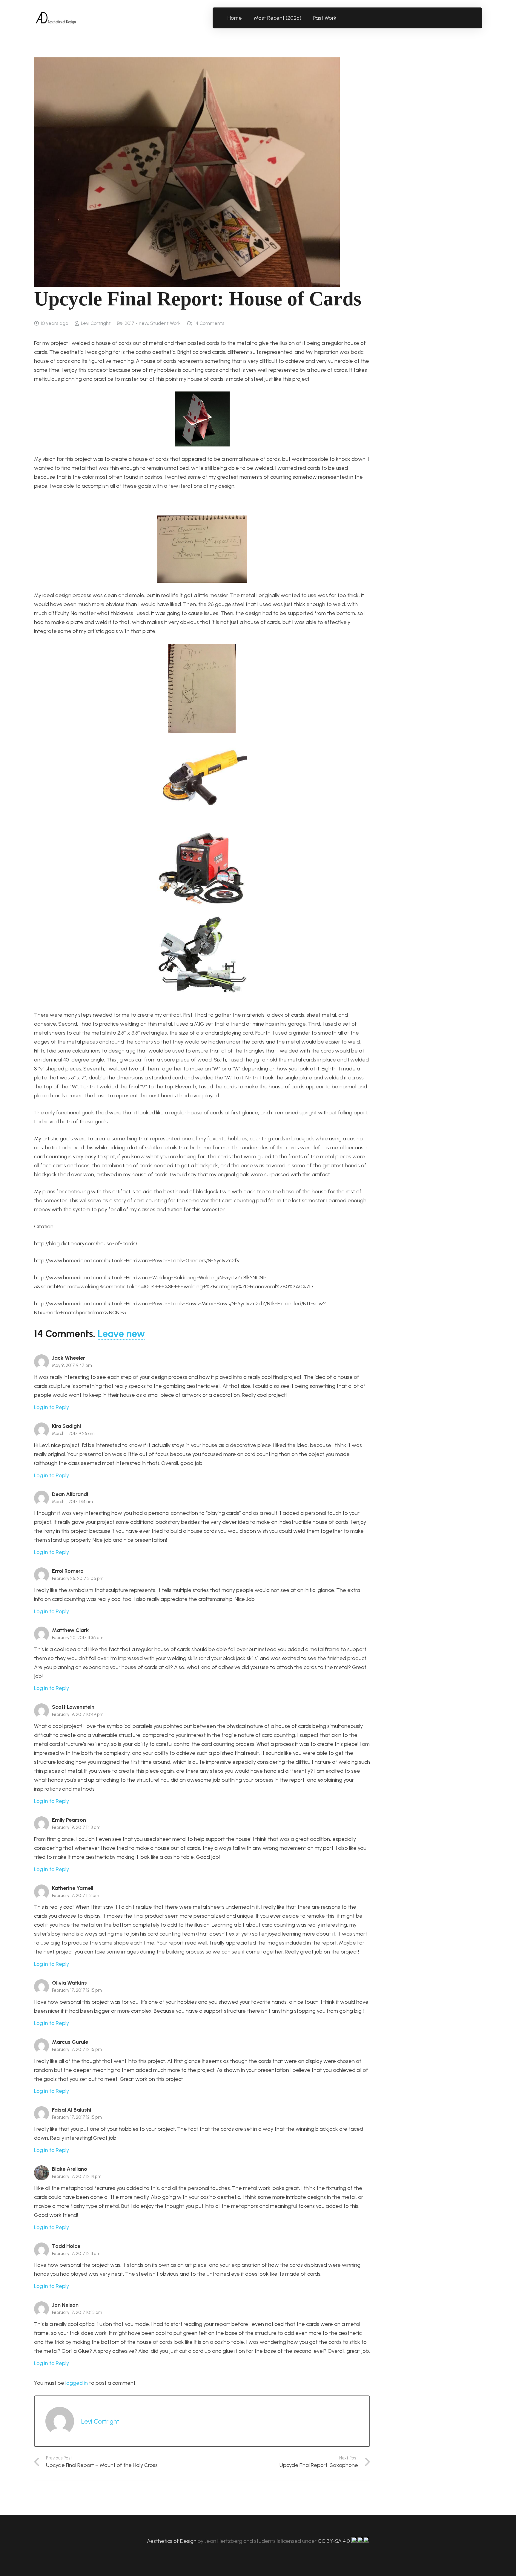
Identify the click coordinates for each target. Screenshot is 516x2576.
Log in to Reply (52, 1407)
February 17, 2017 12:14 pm (77, 2176)
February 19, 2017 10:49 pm (78, 1714)
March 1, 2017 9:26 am (73, 1434)
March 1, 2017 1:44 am (72, 1502)
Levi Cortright (96, 323)
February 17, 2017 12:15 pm (77, 1990)
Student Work (165, 323)
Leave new (121, 1334)
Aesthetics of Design (172, 2541)
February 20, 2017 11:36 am (78, 1638)
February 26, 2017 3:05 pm (78, 1578)
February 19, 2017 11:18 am (76, 1827)
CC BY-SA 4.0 (334, 2541)
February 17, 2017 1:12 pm (76, 1896)
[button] (340, 18)
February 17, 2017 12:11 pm (76, 2254)
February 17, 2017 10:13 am (77, 2312)
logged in (77, 2383)
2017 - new (136, 323)
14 (209, 323)
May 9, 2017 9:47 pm (72, 1365)
